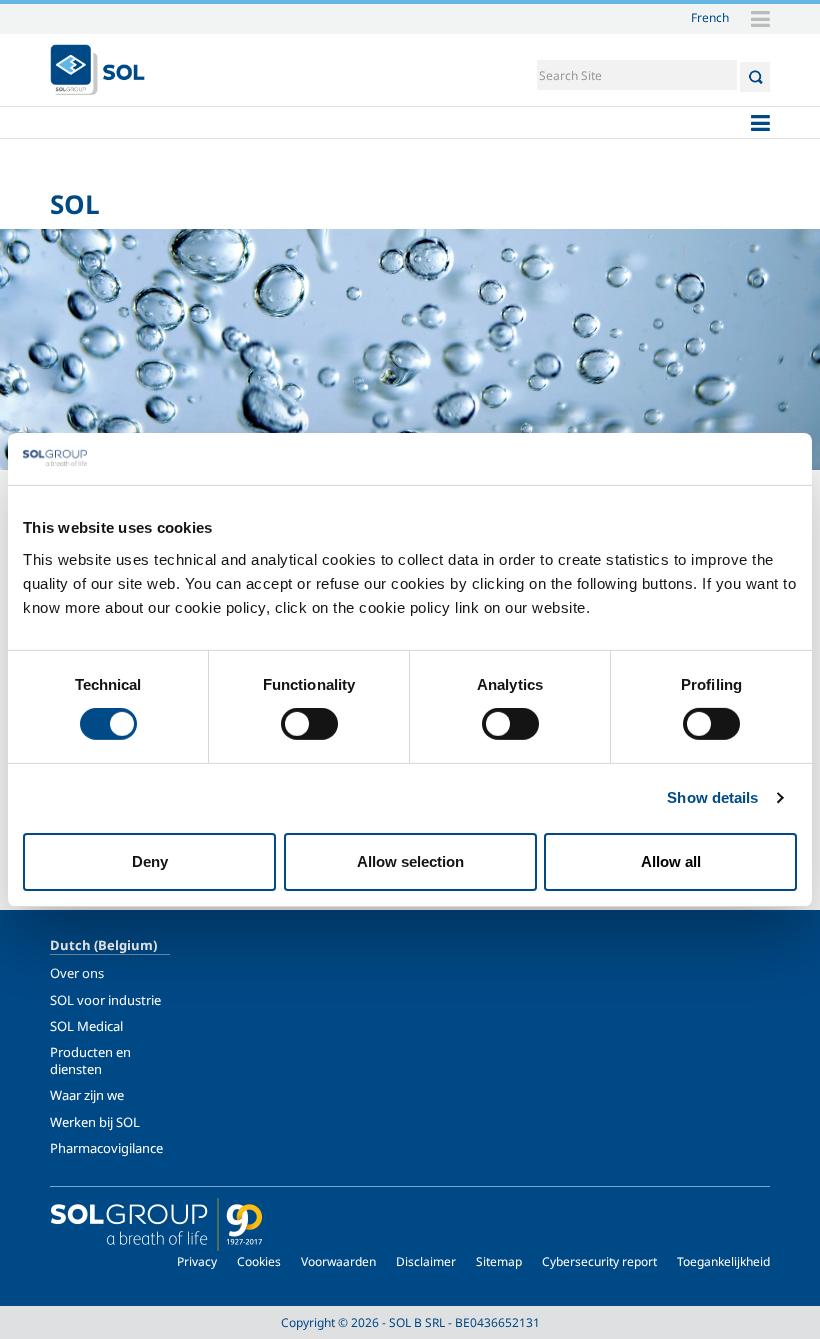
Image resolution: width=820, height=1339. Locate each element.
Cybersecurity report (599, 1261)
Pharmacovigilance (106, 1148)
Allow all (671, 861)
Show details (712, 797)
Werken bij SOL (95, 1122)
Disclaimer (426, 1261)
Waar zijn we (87, 1095)
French (710, 17)
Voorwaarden (338, 1261)
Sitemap (499, 1261)
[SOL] (97, 70)
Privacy (197, 1261)
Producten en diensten (90, 1060)
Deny (150, 861)
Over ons (77, 973)
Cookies (259, 1261)
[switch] (309, 724)
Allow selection (410, 861)
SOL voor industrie (105, 1000)
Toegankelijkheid (723, 1261)
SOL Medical (86, 1026)
